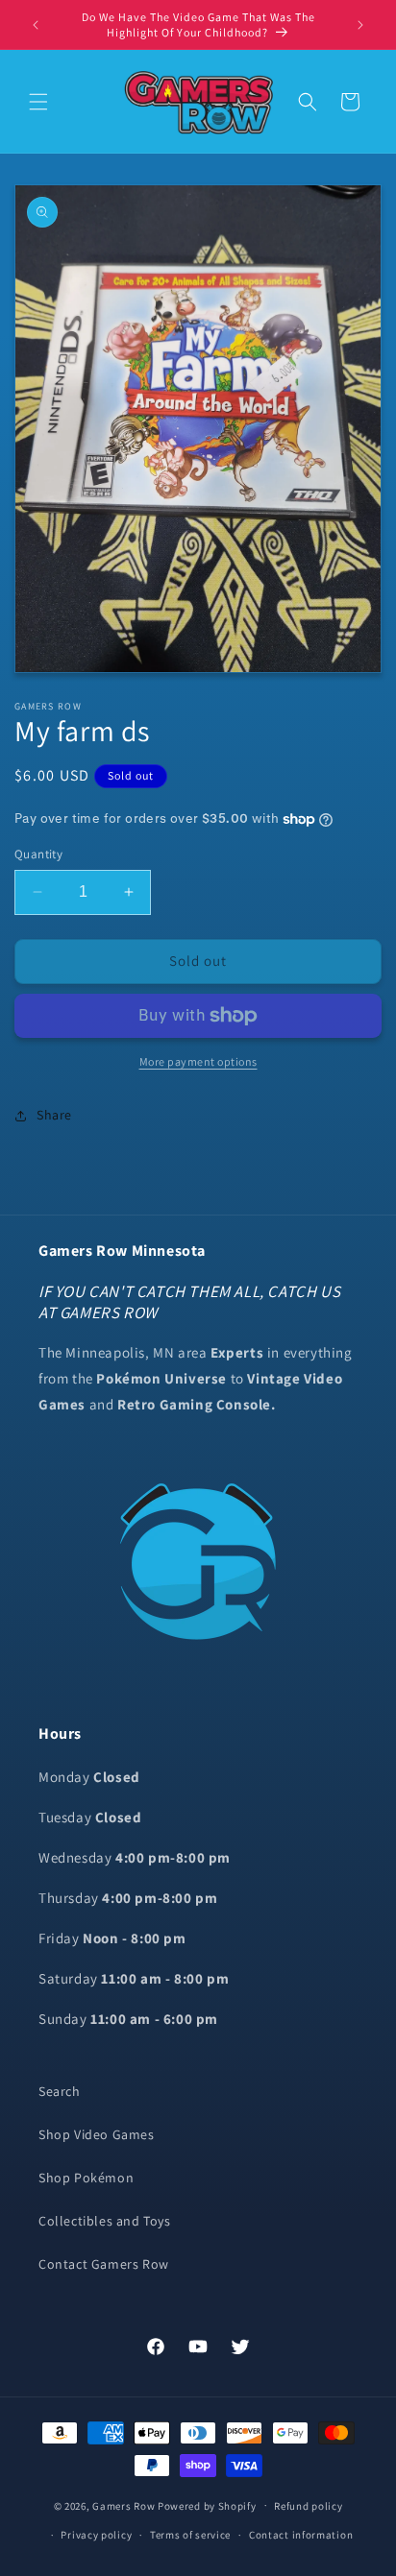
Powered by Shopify (207, 2505)
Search (60, 2091)
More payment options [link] (198, 1061)
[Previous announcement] (36, 25)
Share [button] (54, 1115)
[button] (38, 102)
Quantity (38, 854)
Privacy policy (96, 2535)
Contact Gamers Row (104, 2264)
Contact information (301, 2535)
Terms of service (190, 2535)
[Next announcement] (360, 25)
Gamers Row (125, 2505)
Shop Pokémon (86, 2178)
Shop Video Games (97, 2134)
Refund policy (308, 2506)
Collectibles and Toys (105, 2221)
